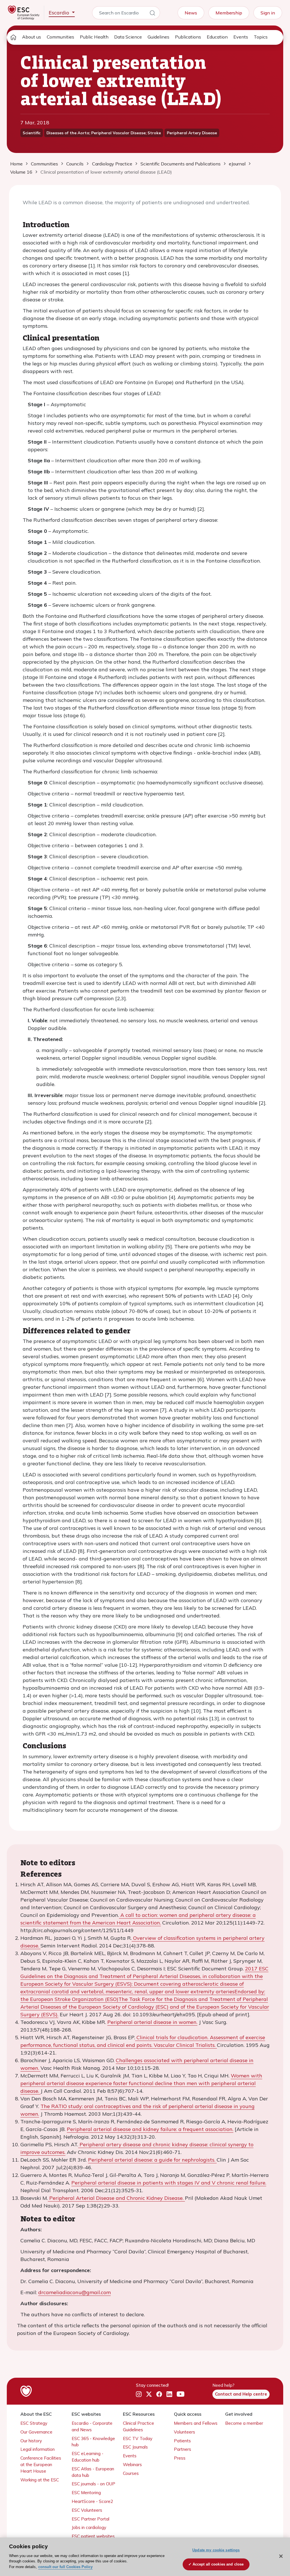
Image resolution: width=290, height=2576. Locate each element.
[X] (149, 2394)
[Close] (281, 2556)
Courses (131, 2473)
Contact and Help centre (241, 2394)
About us (32, 37)
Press (180, 2458)
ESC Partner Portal (90, 2519)
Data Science (128, 37)
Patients (182, 2441)
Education (217, 37)
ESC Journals (135, 2447)
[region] (145, 2557)
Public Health (94, 37)
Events (241, 37)
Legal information (38, 2449)
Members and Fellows (196, 2423)
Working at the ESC (40, 2480)
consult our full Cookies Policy (65, 2567)
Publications (188, 37)
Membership (229, 13)
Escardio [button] (60, 13)
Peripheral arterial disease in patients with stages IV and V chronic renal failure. (169, 2183)
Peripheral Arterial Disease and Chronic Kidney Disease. (116, 2198)
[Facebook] (159, 2394)
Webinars (132, 2465)
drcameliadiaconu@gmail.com (74, 2292)
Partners (183, 2449)
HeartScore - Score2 (92, 2501)
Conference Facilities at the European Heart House (41, 2465)
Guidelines (158, 37)
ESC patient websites (93, 2536)
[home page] (13, 37)
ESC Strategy (34, 2423)
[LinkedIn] (169, 2394)
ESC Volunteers (87, 2510)
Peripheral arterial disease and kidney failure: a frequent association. (150, 2129)
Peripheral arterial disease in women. (152, 2022)
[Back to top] (272, 2535)
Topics (261, 37)
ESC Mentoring (86, 2493)
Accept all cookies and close (218, 2564)
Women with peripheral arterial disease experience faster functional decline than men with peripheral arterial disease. (141, 2083)
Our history (31, 2441)
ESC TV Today (138, 2438)
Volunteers (185, 2432)
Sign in (268, 13)
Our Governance (36, 2432)
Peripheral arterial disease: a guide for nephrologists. (152, 2160)
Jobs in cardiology (89, 2527)
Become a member (244, 2423)
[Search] (152, 14)
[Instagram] (139, 2394)
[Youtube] (181, 2394)
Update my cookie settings (216, 2550)
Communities (60, 37)
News (191, 13)
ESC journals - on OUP (93, 2484)
